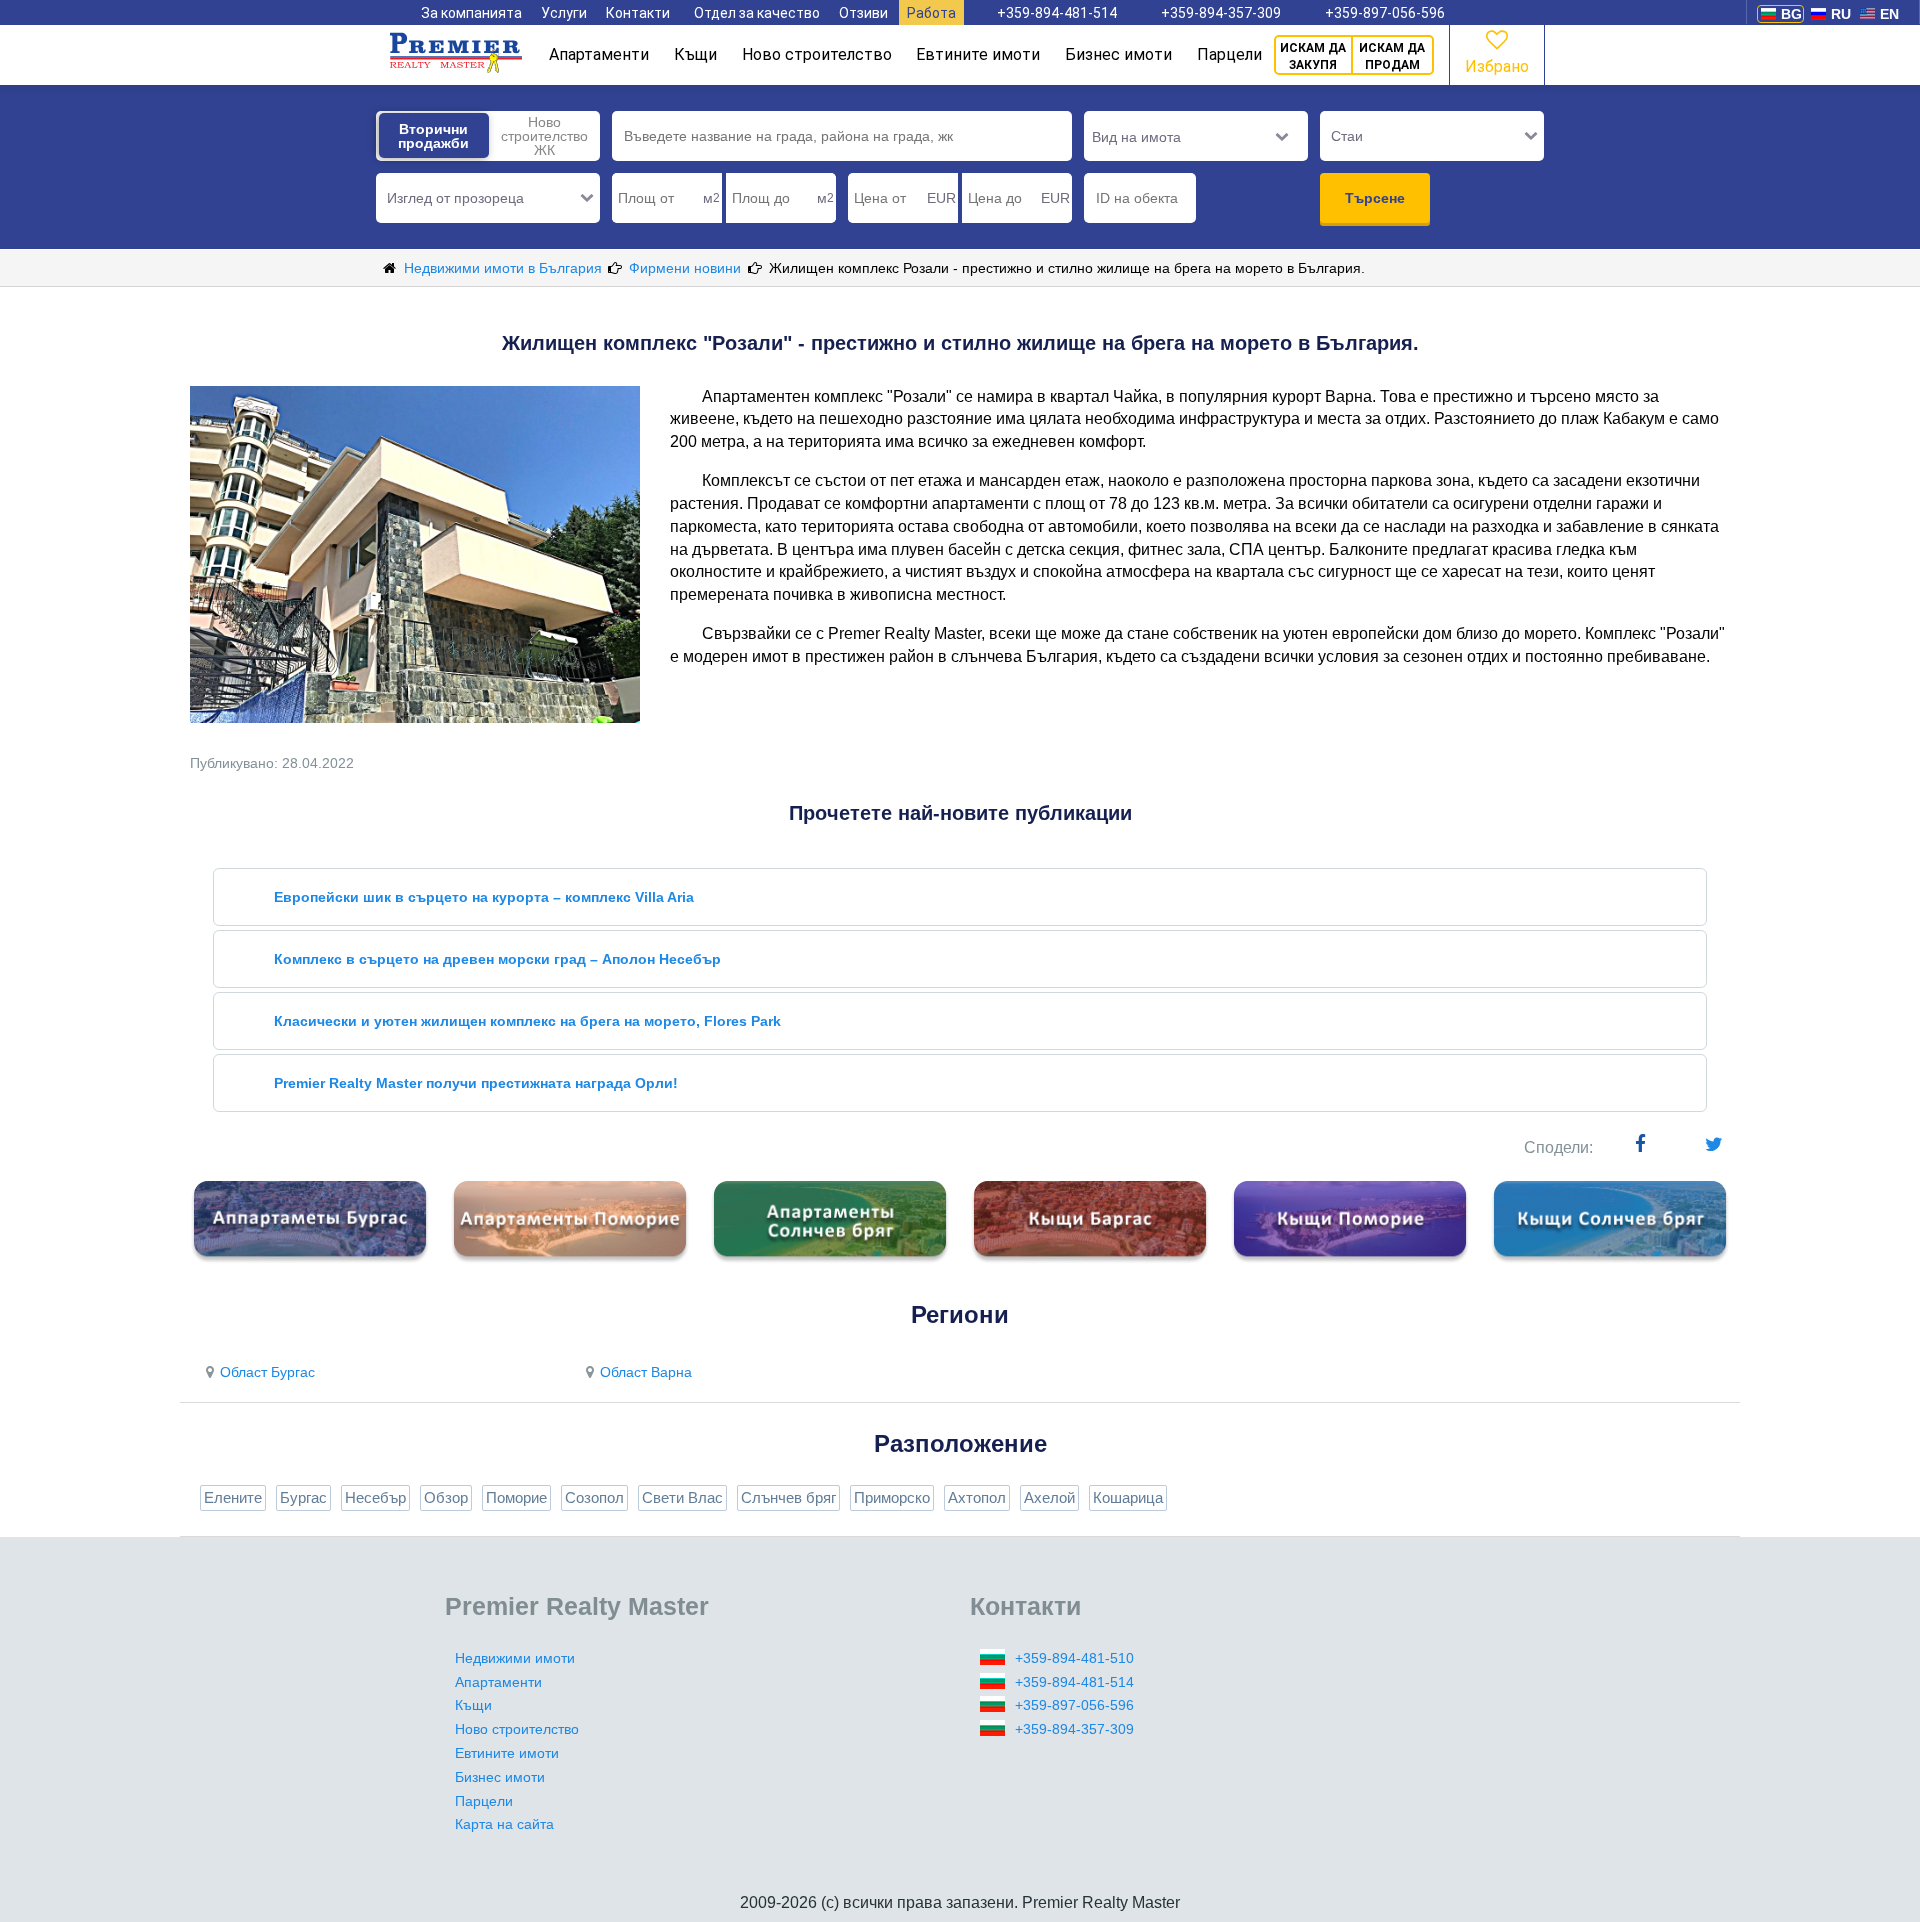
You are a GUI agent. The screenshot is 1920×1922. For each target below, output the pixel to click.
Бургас (303, 1497)
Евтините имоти (978, 54)
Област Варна (646, 1372)
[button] (488, 198)
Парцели (1229, 54)
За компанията (471, 13)
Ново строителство (817, 54)
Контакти (638, 13)
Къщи (695, 54)
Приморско (892, 1497)
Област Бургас (267, 1372)
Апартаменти (599, 54)
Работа (931, 13)
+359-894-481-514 (1057, 13)
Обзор (446, 1497)
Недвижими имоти (515, 1658)
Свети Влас (682, 1497)
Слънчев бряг (788, 1497)
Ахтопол (977, 1497)
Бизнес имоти (1118, 54)
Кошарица (1128, 1497)
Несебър (375, 1497)
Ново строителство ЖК (544, 136)
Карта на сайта (504, 1824)
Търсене (1375, 198)
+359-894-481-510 (1074, 1658)
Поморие (516, 1497)
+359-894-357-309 (1221, 13)
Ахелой (1049, 1497)
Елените (233, 1497)
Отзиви (863, 13)
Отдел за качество (757, 13)
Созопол (594, 1497)
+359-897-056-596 (1385, 13)
